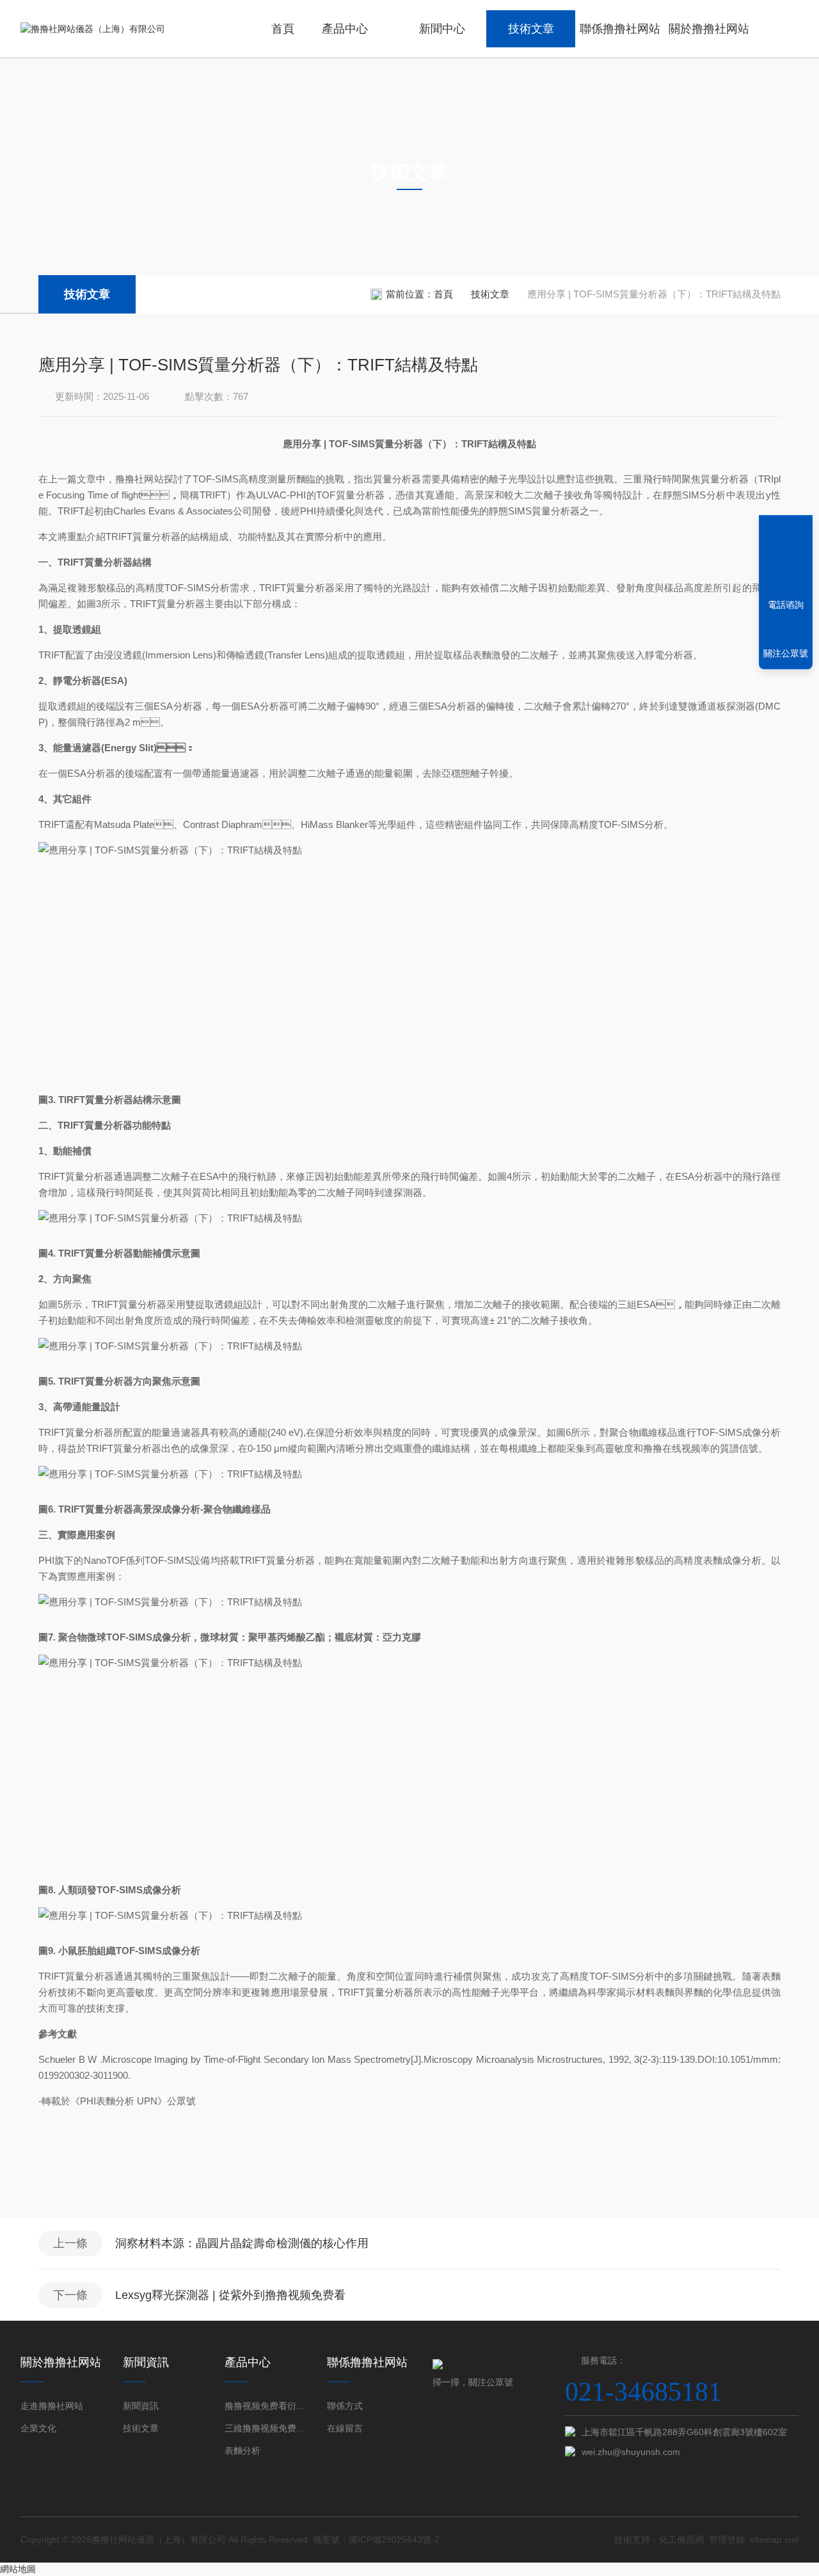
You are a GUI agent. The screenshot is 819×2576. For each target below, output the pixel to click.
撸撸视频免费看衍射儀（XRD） (266, 2406)
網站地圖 (18, 2569)
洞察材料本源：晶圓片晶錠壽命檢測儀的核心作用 (242, 2243)
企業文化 (38, 2428)
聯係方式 (345, 2406)
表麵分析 (243, 2451)
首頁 (283, 29)
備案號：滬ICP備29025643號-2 (376, 2540)
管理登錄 (727, 2540)
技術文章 (531, 29)
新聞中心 (442, 29)
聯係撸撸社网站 (620, 29)
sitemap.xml (774, 2540)
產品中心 (345, 29)
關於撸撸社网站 (709, 29)
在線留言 (345, 2428)
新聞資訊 (141, 2406)
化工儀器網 (681, 2540)
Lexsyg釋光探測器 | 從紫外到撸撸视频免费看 (230, 2295)
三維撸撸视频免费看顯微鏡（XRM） (266, 2428)
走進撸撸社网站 (52, 2406)
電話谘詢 (786, 605)
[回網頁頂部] (786, 558)
